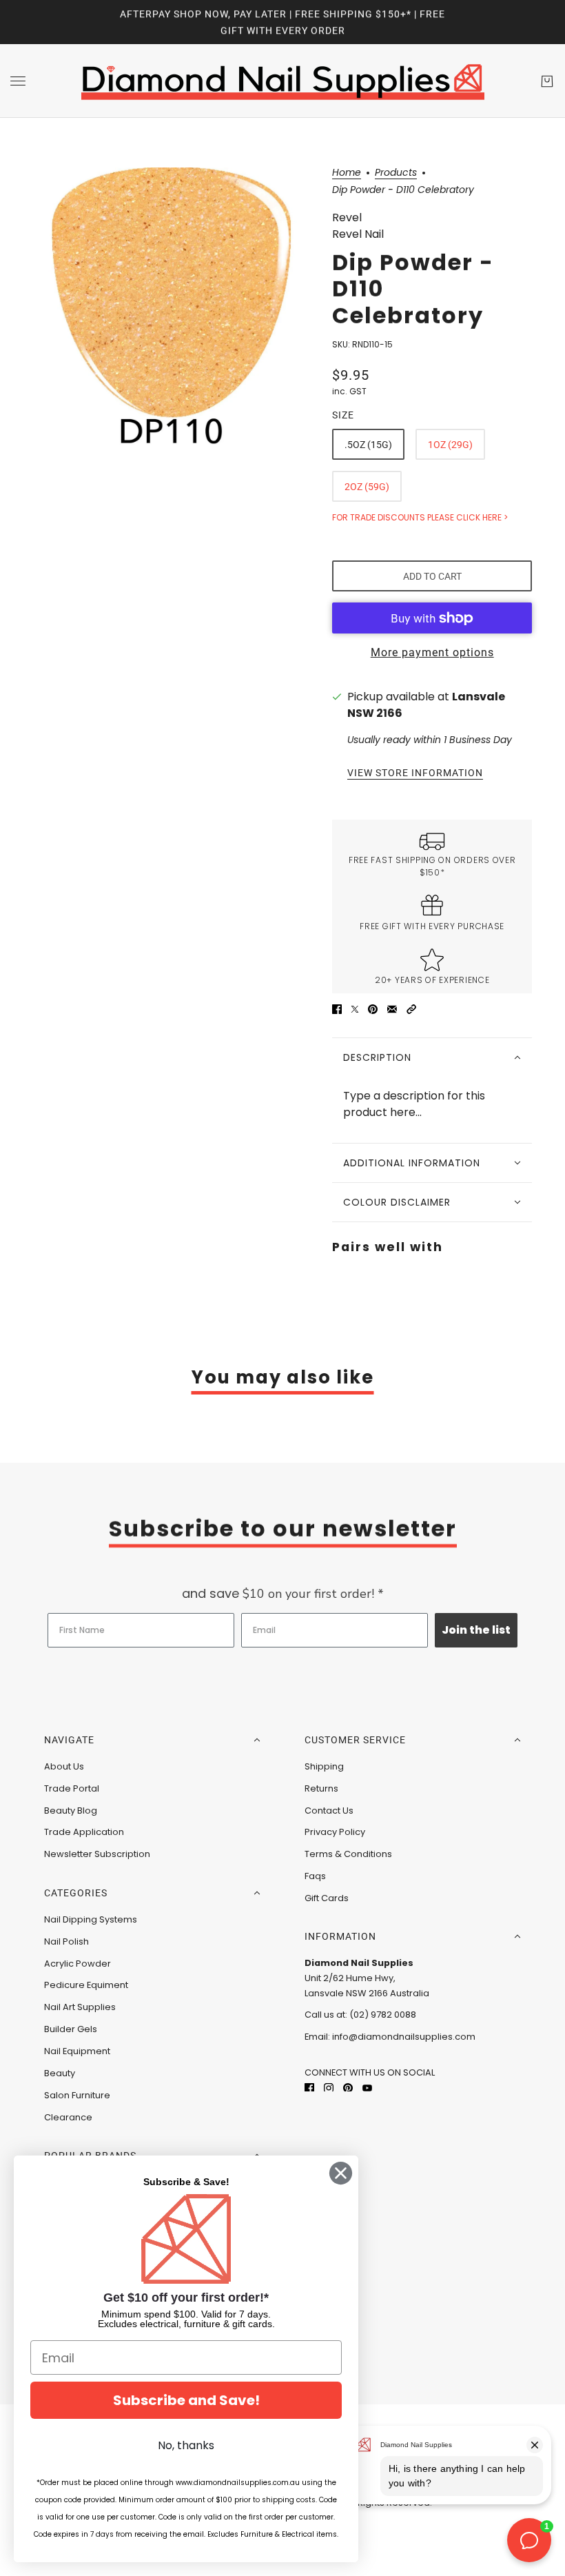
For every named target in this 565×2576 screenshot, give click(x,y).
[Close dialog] (341, 2173)
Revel (347, 217)
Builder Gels (71, 2029)
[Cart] (547, 81)
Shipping (324, 1766)
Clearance (68, 2117)
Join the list (476, 1630)
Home (347, 173)
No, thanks (186, 2445)
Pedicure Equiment (86, 1985)
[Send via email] (392, 1008)
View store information (415, 773)
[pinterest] (348, 2087)
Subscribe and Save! (186, 2400)
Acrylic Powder (78, 1964)
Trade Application (84, 1832)
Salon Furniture (77, 2095)
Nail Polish (66, 1941)
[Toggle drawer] (18, 81)
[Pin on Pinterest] (373, 1008)
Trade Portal (72, 1788)
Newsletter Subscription (97, 1854)
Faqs (315, 1876)
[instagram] (329, 2087)
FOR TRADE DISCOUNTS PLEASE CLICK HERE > (420, 517)
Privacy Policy (335, 1832)
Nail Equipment (77, 2051)
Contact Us (329, 1811)
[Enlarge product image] (172, 306)
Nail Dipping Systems (91, 1919)
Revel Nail (358, 234)
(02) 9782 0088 (383, 2015)
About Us (64, 1766)
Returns (321, 1788)
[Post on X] (355, 1008)
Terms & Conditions (348, 1854)
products (396, 173)
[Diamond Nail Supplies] (283, 81)
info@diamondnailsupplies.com (404, 2037)
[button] (411, 1008)
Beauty (60, 2073)
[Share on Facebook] (337, 1008)
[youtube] (367, 2087)
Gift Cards (327, 1898)
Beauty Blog (71, 1811)
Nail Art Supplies (80, 2007)
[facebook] (309, 2087)
